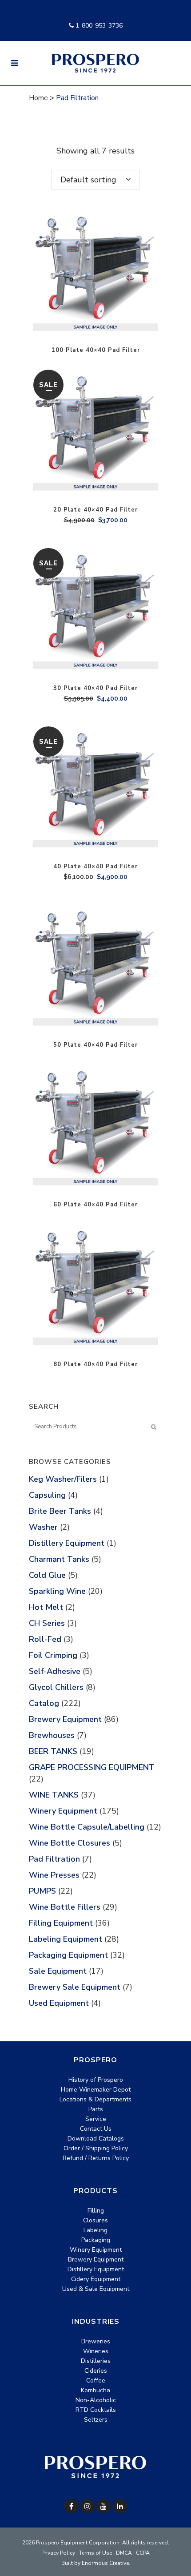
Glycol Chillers (56, 1687)
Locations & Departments (95, 2099)
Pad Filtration (54, 1859)
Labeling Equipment (66, 1939)
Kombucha (95, 2390)
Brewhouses (52, 1735)
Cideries (96, 2371)
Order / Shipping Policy (96, 2148)
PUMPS (42, 1891)
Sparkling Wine (57, 1591)
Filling (96, 2211)
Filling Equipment (61, 1923)
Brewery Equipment (65, 1719)
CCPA (143, 2553)
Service (96, 2119)
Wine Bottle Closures (70, 1843)
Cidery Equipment (96, 2279)
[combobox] (95, 180)
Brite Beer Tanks (60, 1511)
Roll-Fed (45, 1639)
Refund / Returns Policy (96, 2158)
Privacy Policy (58, 2553)
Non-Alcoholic (96, 2400)
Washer (43, 1527)
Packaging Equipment (68, 1955)
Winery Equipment (63, 1811)
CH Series (47, 1623)
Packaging (96, 2240)
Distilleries (96, 2361)
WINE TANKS (54, 1795)
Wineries (96, 2351)
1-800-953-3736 (98, 26)
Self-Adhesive (55, 1671)
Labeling (95, 2230)
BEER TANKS (53, 1751)
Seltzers (96, 2420)
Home (38, 98)
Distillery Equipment (67, 1543)
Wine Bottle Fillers (65, 1907)
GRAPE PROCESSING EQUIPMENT (92, 1767)
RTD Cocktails (96, 2410)
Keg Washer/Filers (63, 1479)
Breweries (96, 2341)
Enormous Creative (105, 2563)
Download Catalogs (96, 2139)
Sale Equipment (58, 1971)
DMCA (124, 2553)
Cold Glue (47, 1575)
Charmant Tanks (59, 1559)
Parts (96, 2109)
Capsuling (47, 1495)
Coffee (96, 2380)
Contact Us (96, 2129)
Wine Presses (54, 1875)
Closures (95, 2220)
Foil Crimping (53, 1655)
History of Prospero (96, 2080)
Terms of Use (95, 2553)
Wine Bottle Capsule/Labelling (87, 1827)
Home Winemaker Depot (96, 2090)
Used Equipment (59, 2003)
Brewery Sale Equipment (75, 1987)
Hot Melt (46, 1607)
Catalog (44, 1703)
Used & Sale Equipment (96, 2289)
